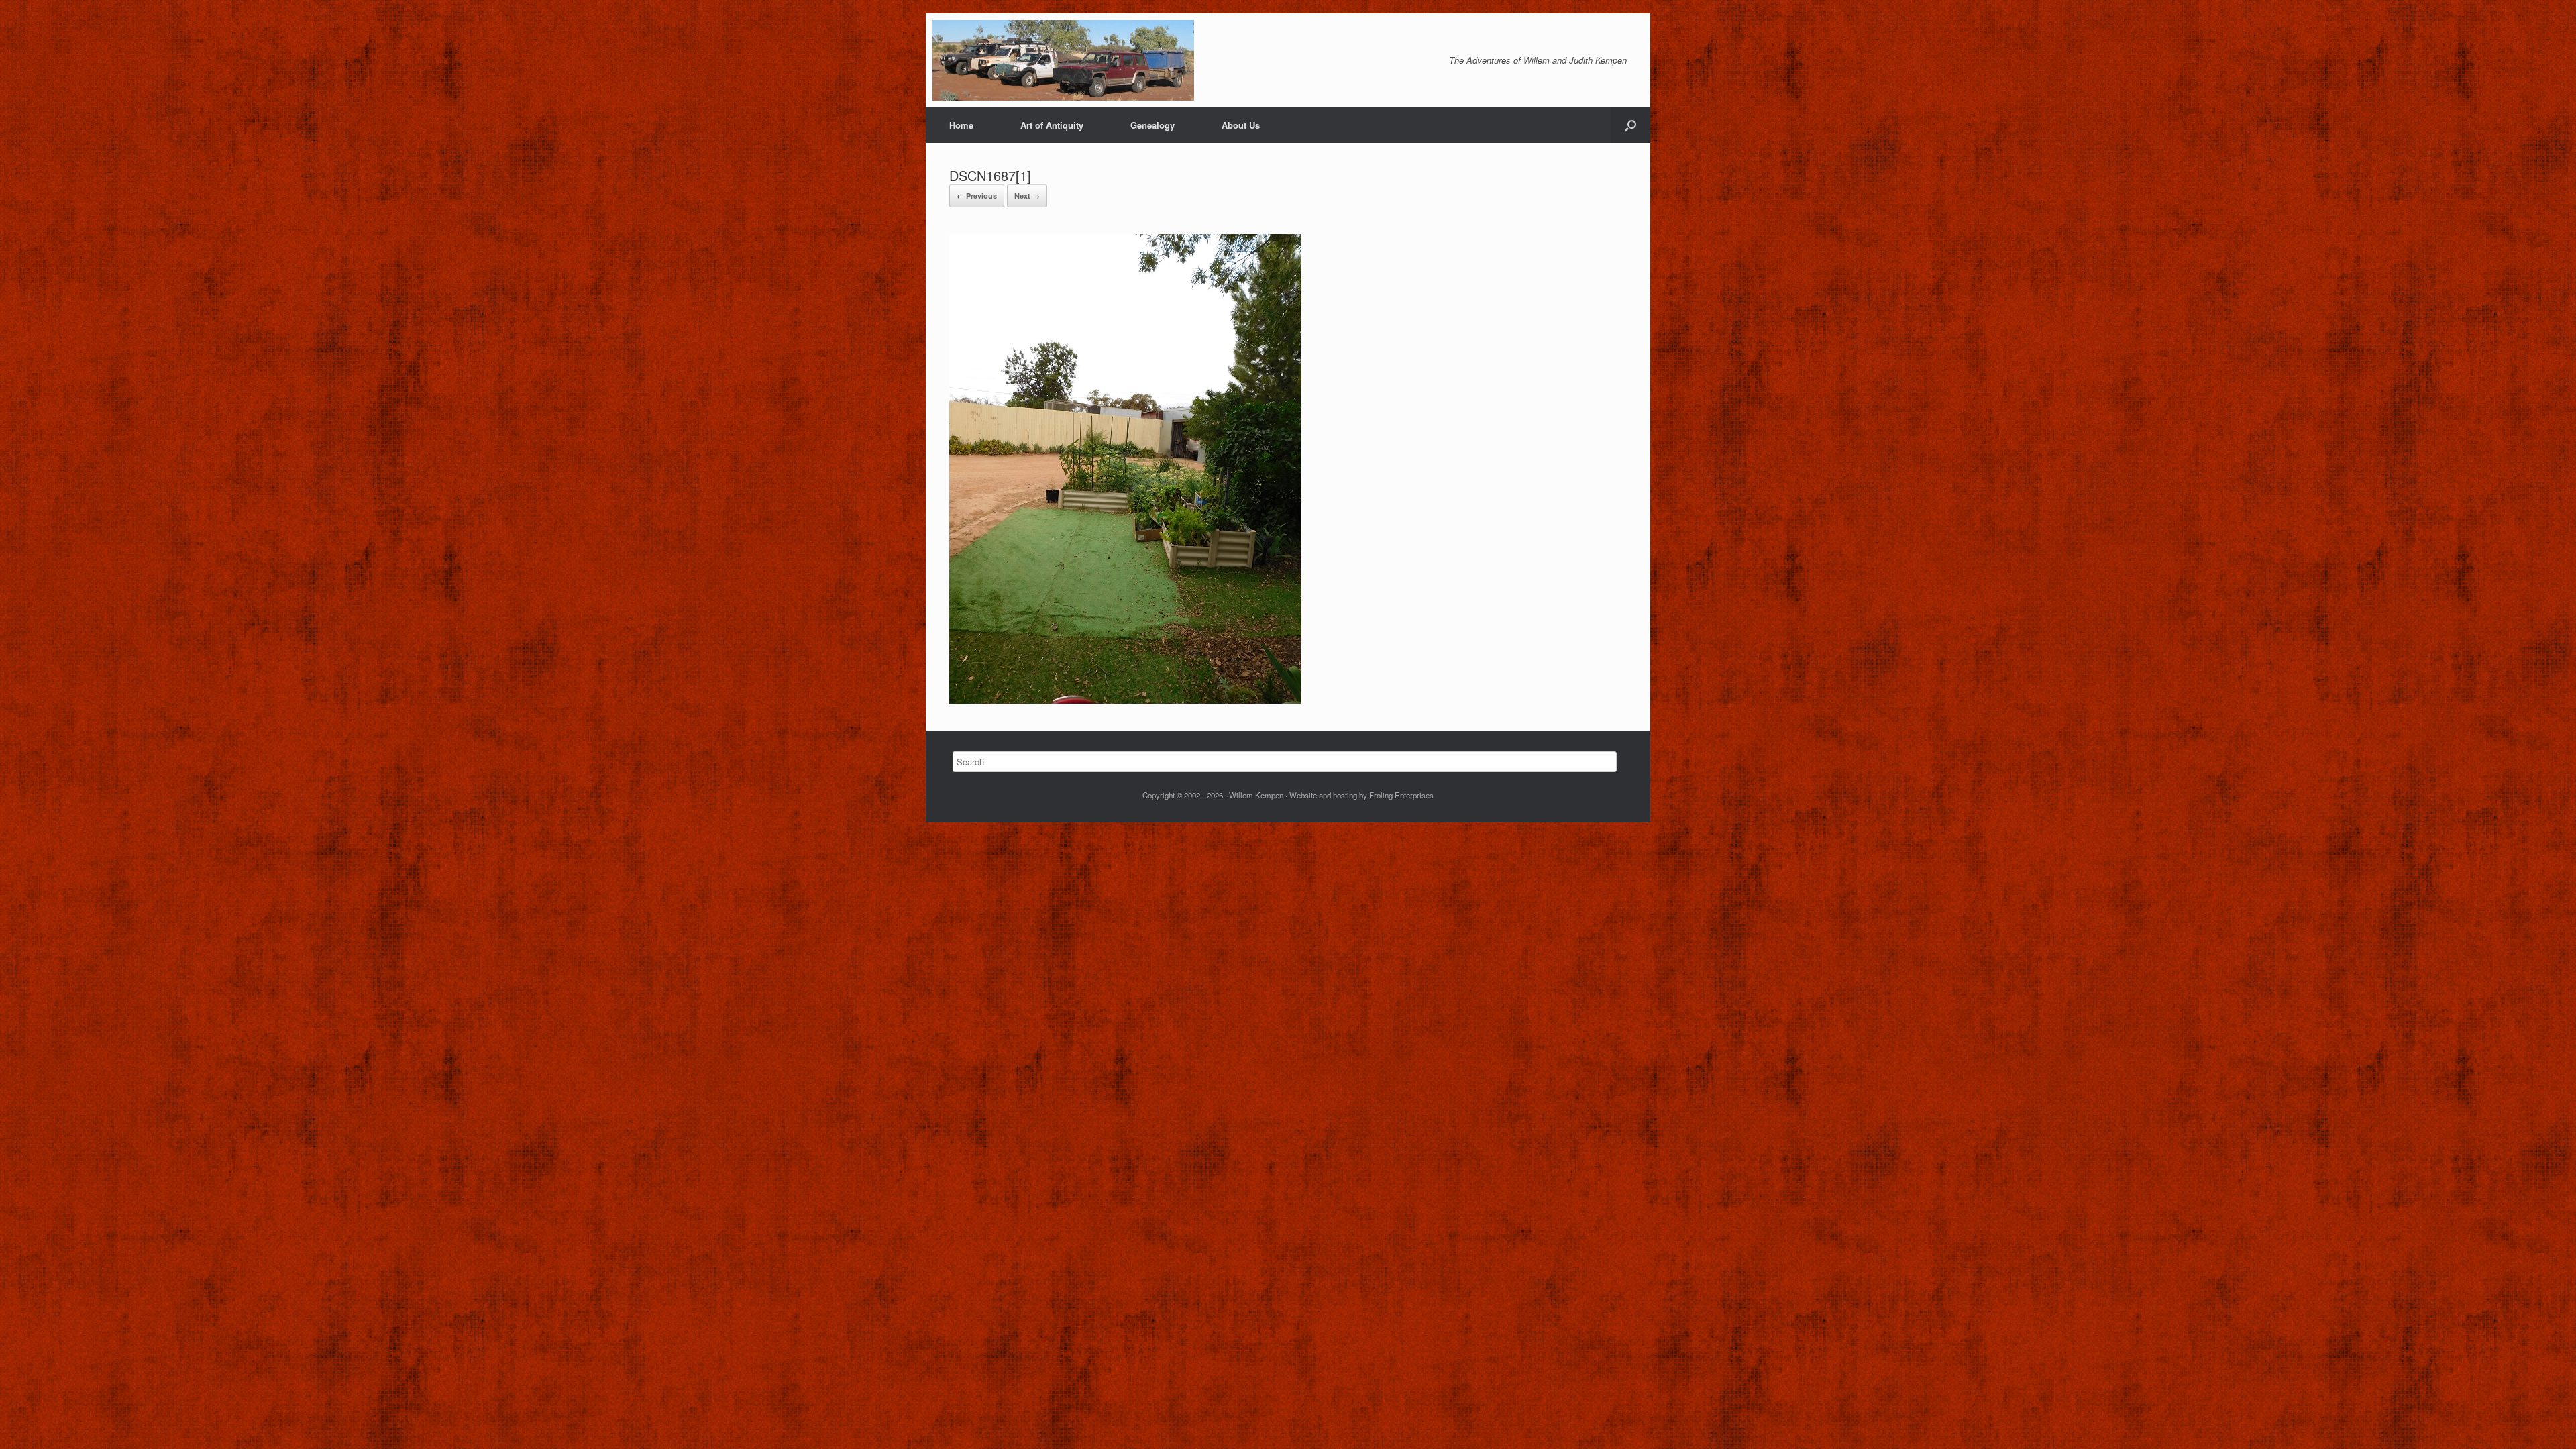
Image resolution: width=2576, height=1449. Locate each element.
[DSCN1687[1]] (1125, 699)
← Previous (977, 196)
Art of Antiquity (1052, 125)
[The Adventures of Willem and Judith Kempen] (1063, 60)
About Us (1241, 125)
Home (961, 125)
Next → (1027, 196)
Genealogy (1152, 125)
